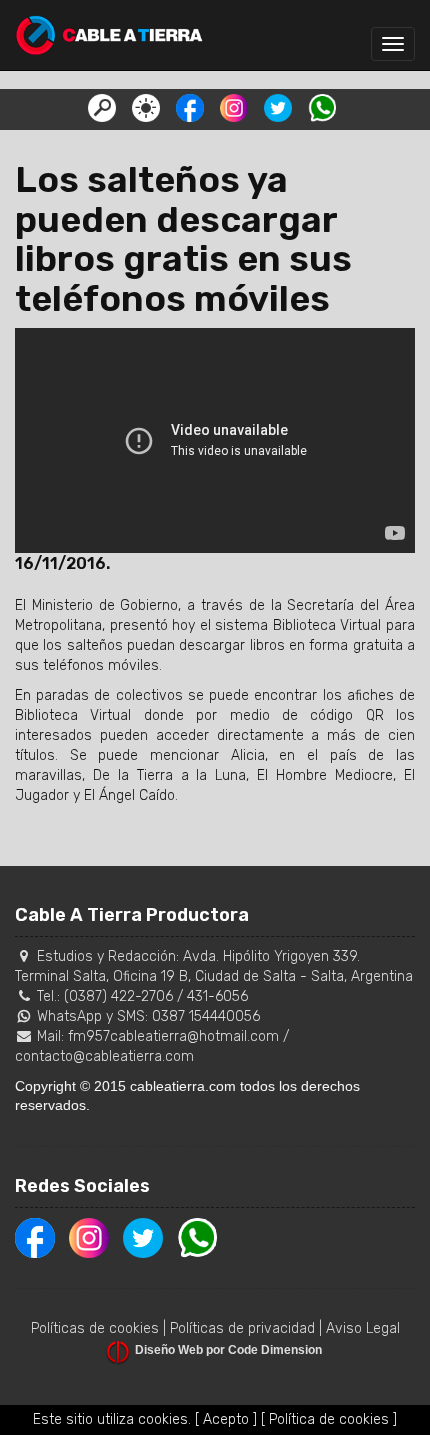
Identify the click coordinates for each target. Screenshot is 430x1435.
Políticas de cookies (95, 1328)
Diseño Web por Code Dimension (228, 1350)
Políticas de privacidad (242, 1328)
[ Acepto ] (226, 1419)
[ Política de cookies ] (329, 1419)
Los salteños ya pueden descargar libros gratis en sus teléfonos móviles (183, 239)
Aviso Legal (363, 1328)
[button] (102, 107)
